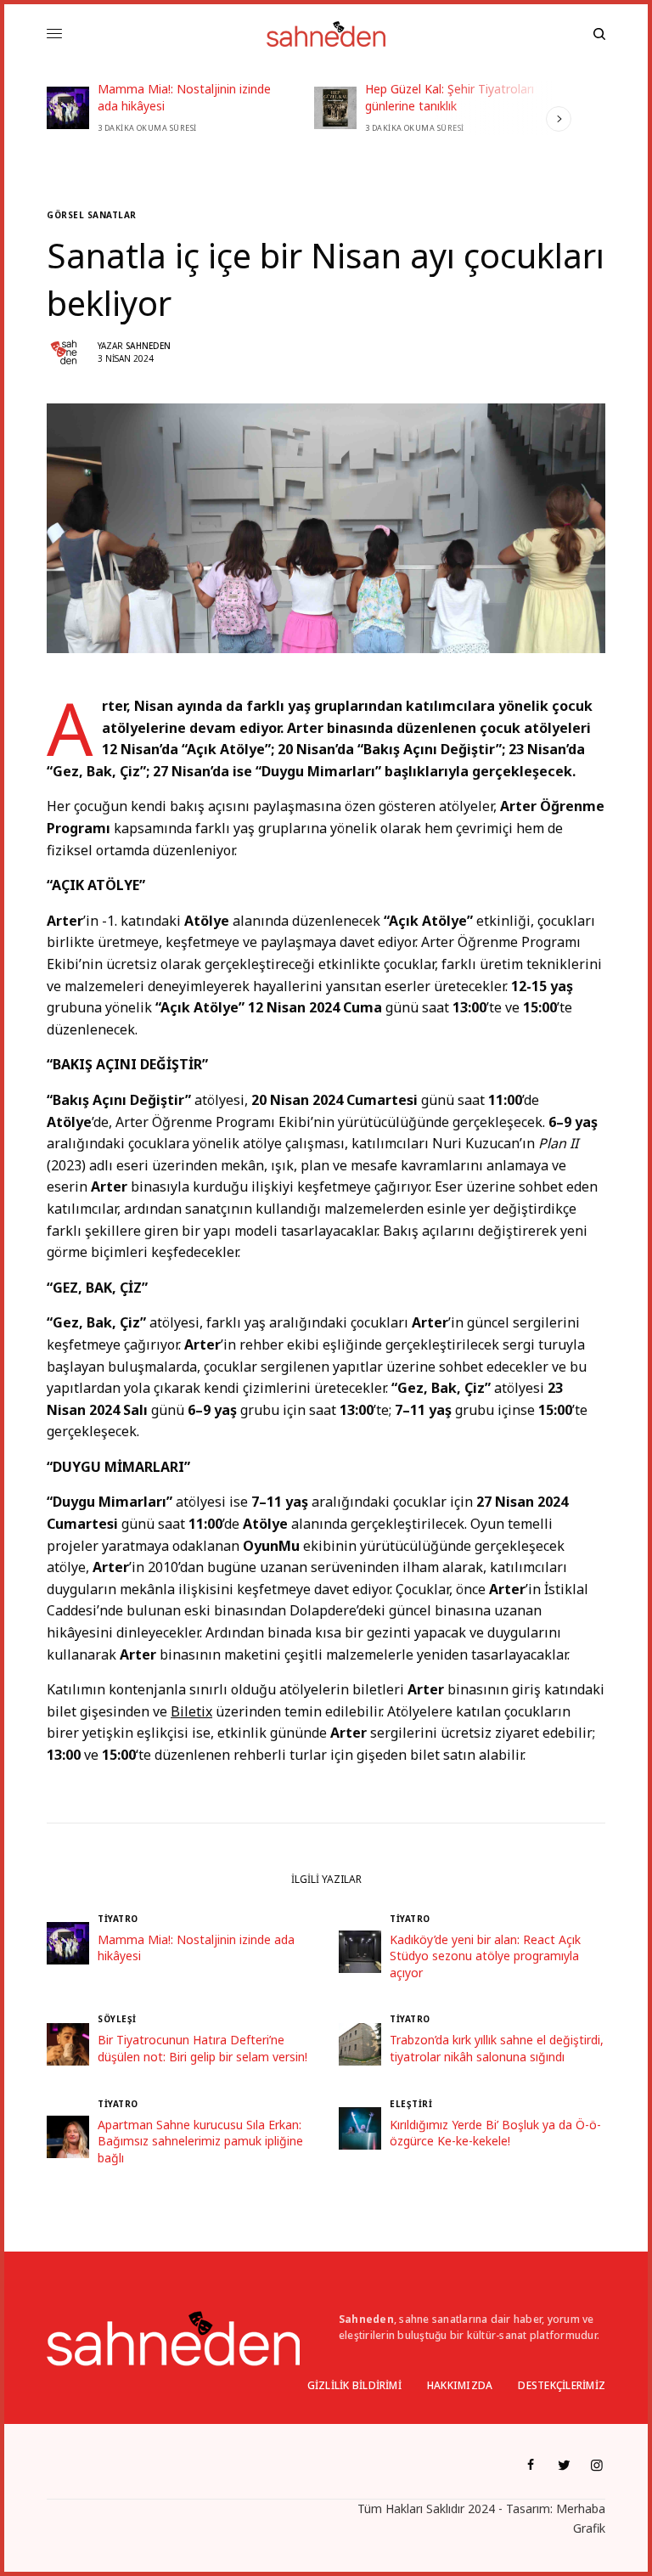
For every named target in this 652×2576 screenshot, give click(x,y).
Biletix (191, 1711)
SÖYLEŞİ (117, 2019)
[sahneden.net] (326, 34)
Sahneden (148, 346)
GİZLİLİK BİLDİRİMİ (354, 2385)
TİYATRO (118, 1919)
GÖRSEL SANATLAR (92, 215)
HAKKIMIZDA (460, 2385)
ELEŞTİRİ (411, 2104)
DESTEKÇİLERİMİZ (562, 2385)
